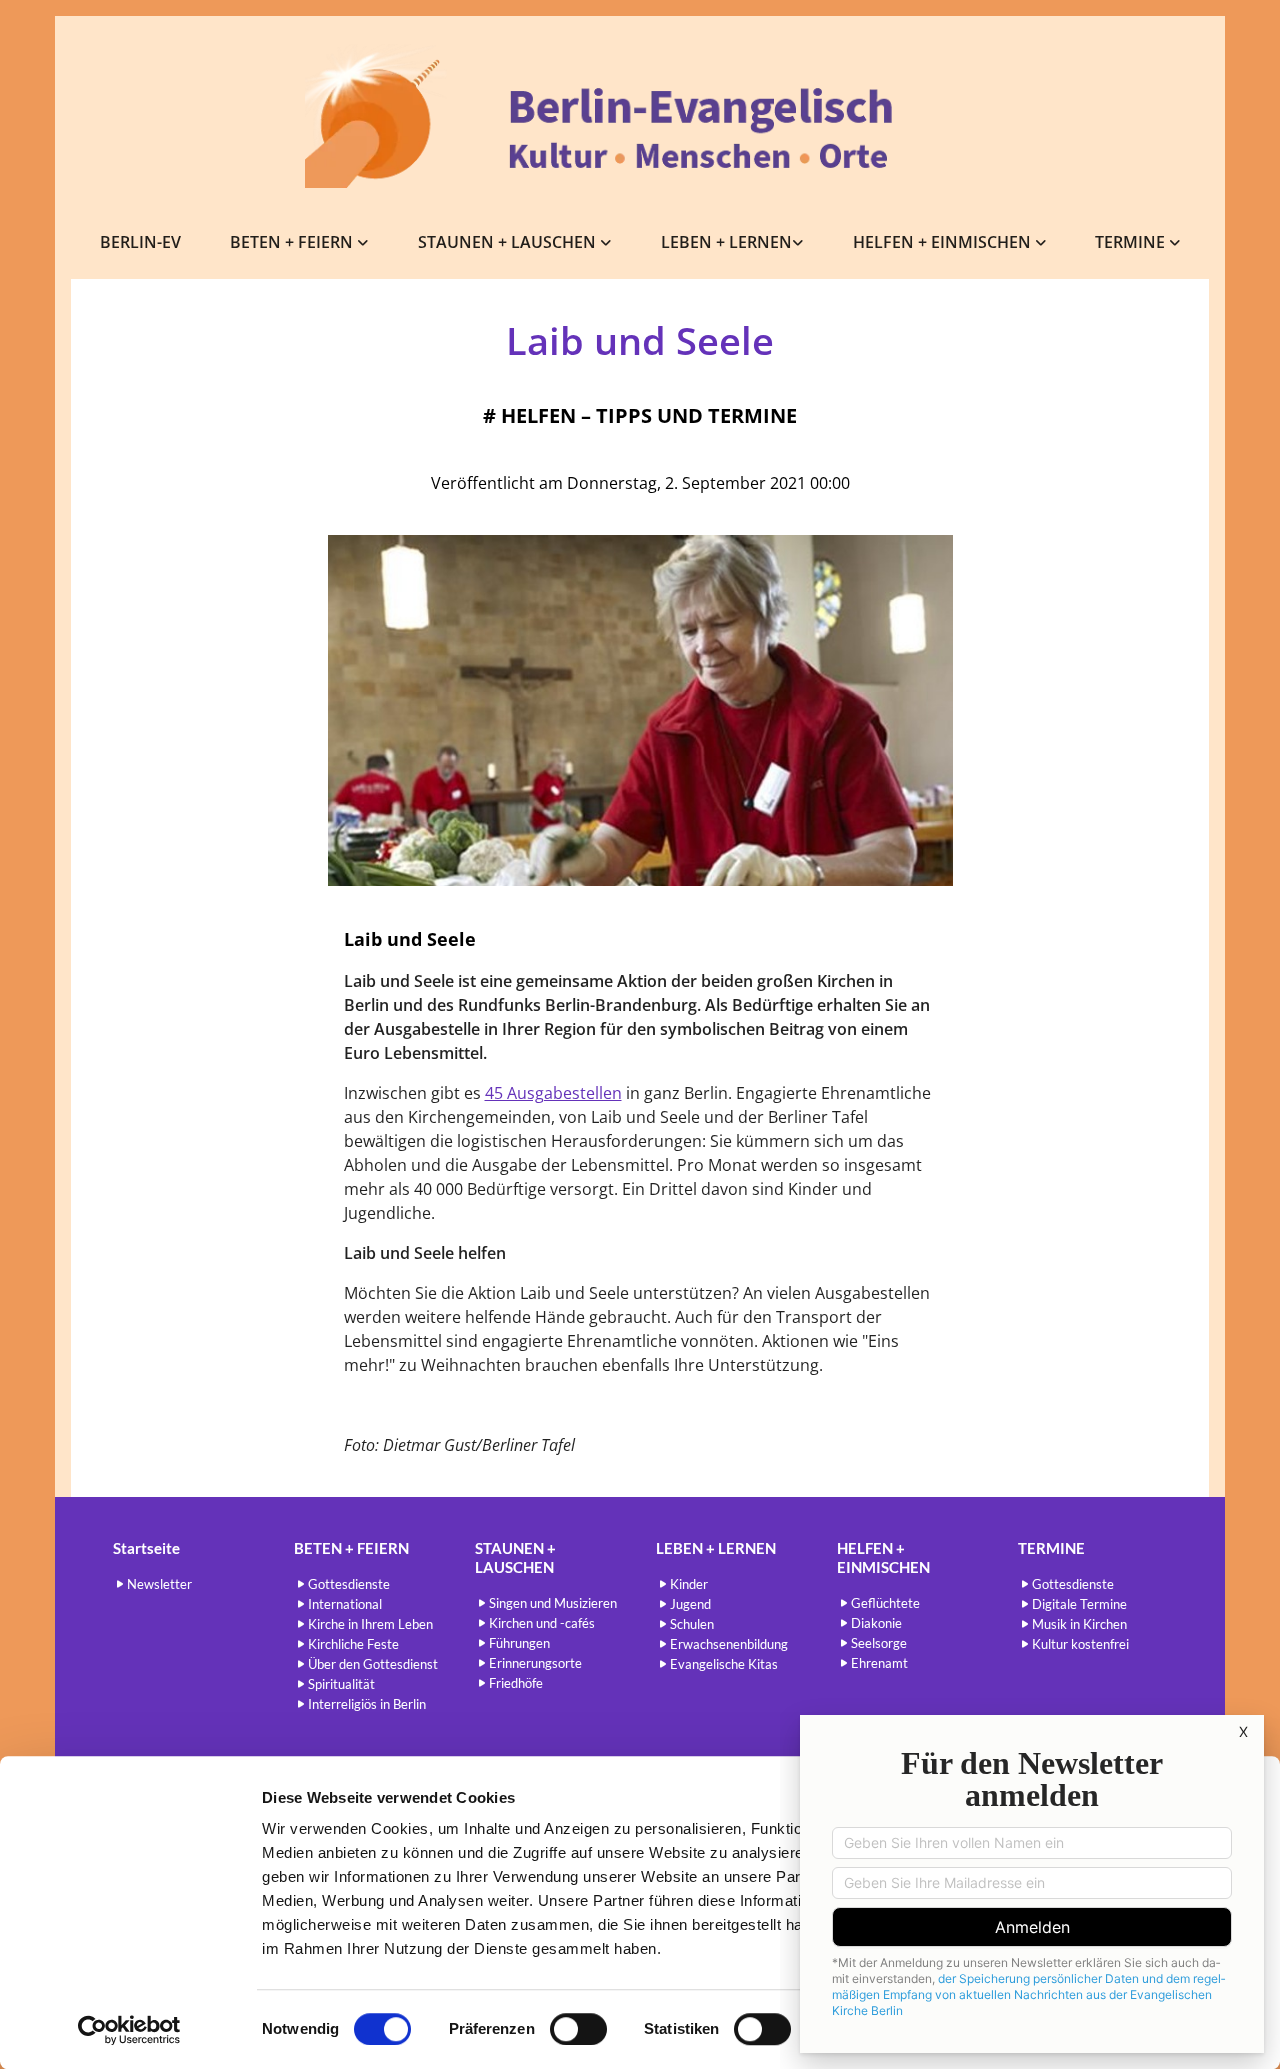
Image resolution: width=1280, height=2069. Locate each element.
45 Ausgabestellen (553, 1093)
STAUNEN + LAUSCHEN (509, 242)
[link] (300, 242)
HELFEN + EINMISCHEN (944, 242)
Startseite (146, 1548)
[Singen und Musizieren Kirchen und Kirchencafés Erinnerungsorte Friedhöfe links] (607, 242)
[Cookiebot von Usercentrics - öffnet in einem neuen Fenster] (129, 2030)
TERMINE (1132, 242)
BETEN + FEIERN (293, 242)
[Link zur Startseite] (640, 116)
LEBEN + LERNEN (726, 242)
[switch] (578, 2029)
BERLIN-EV (140, 242)
